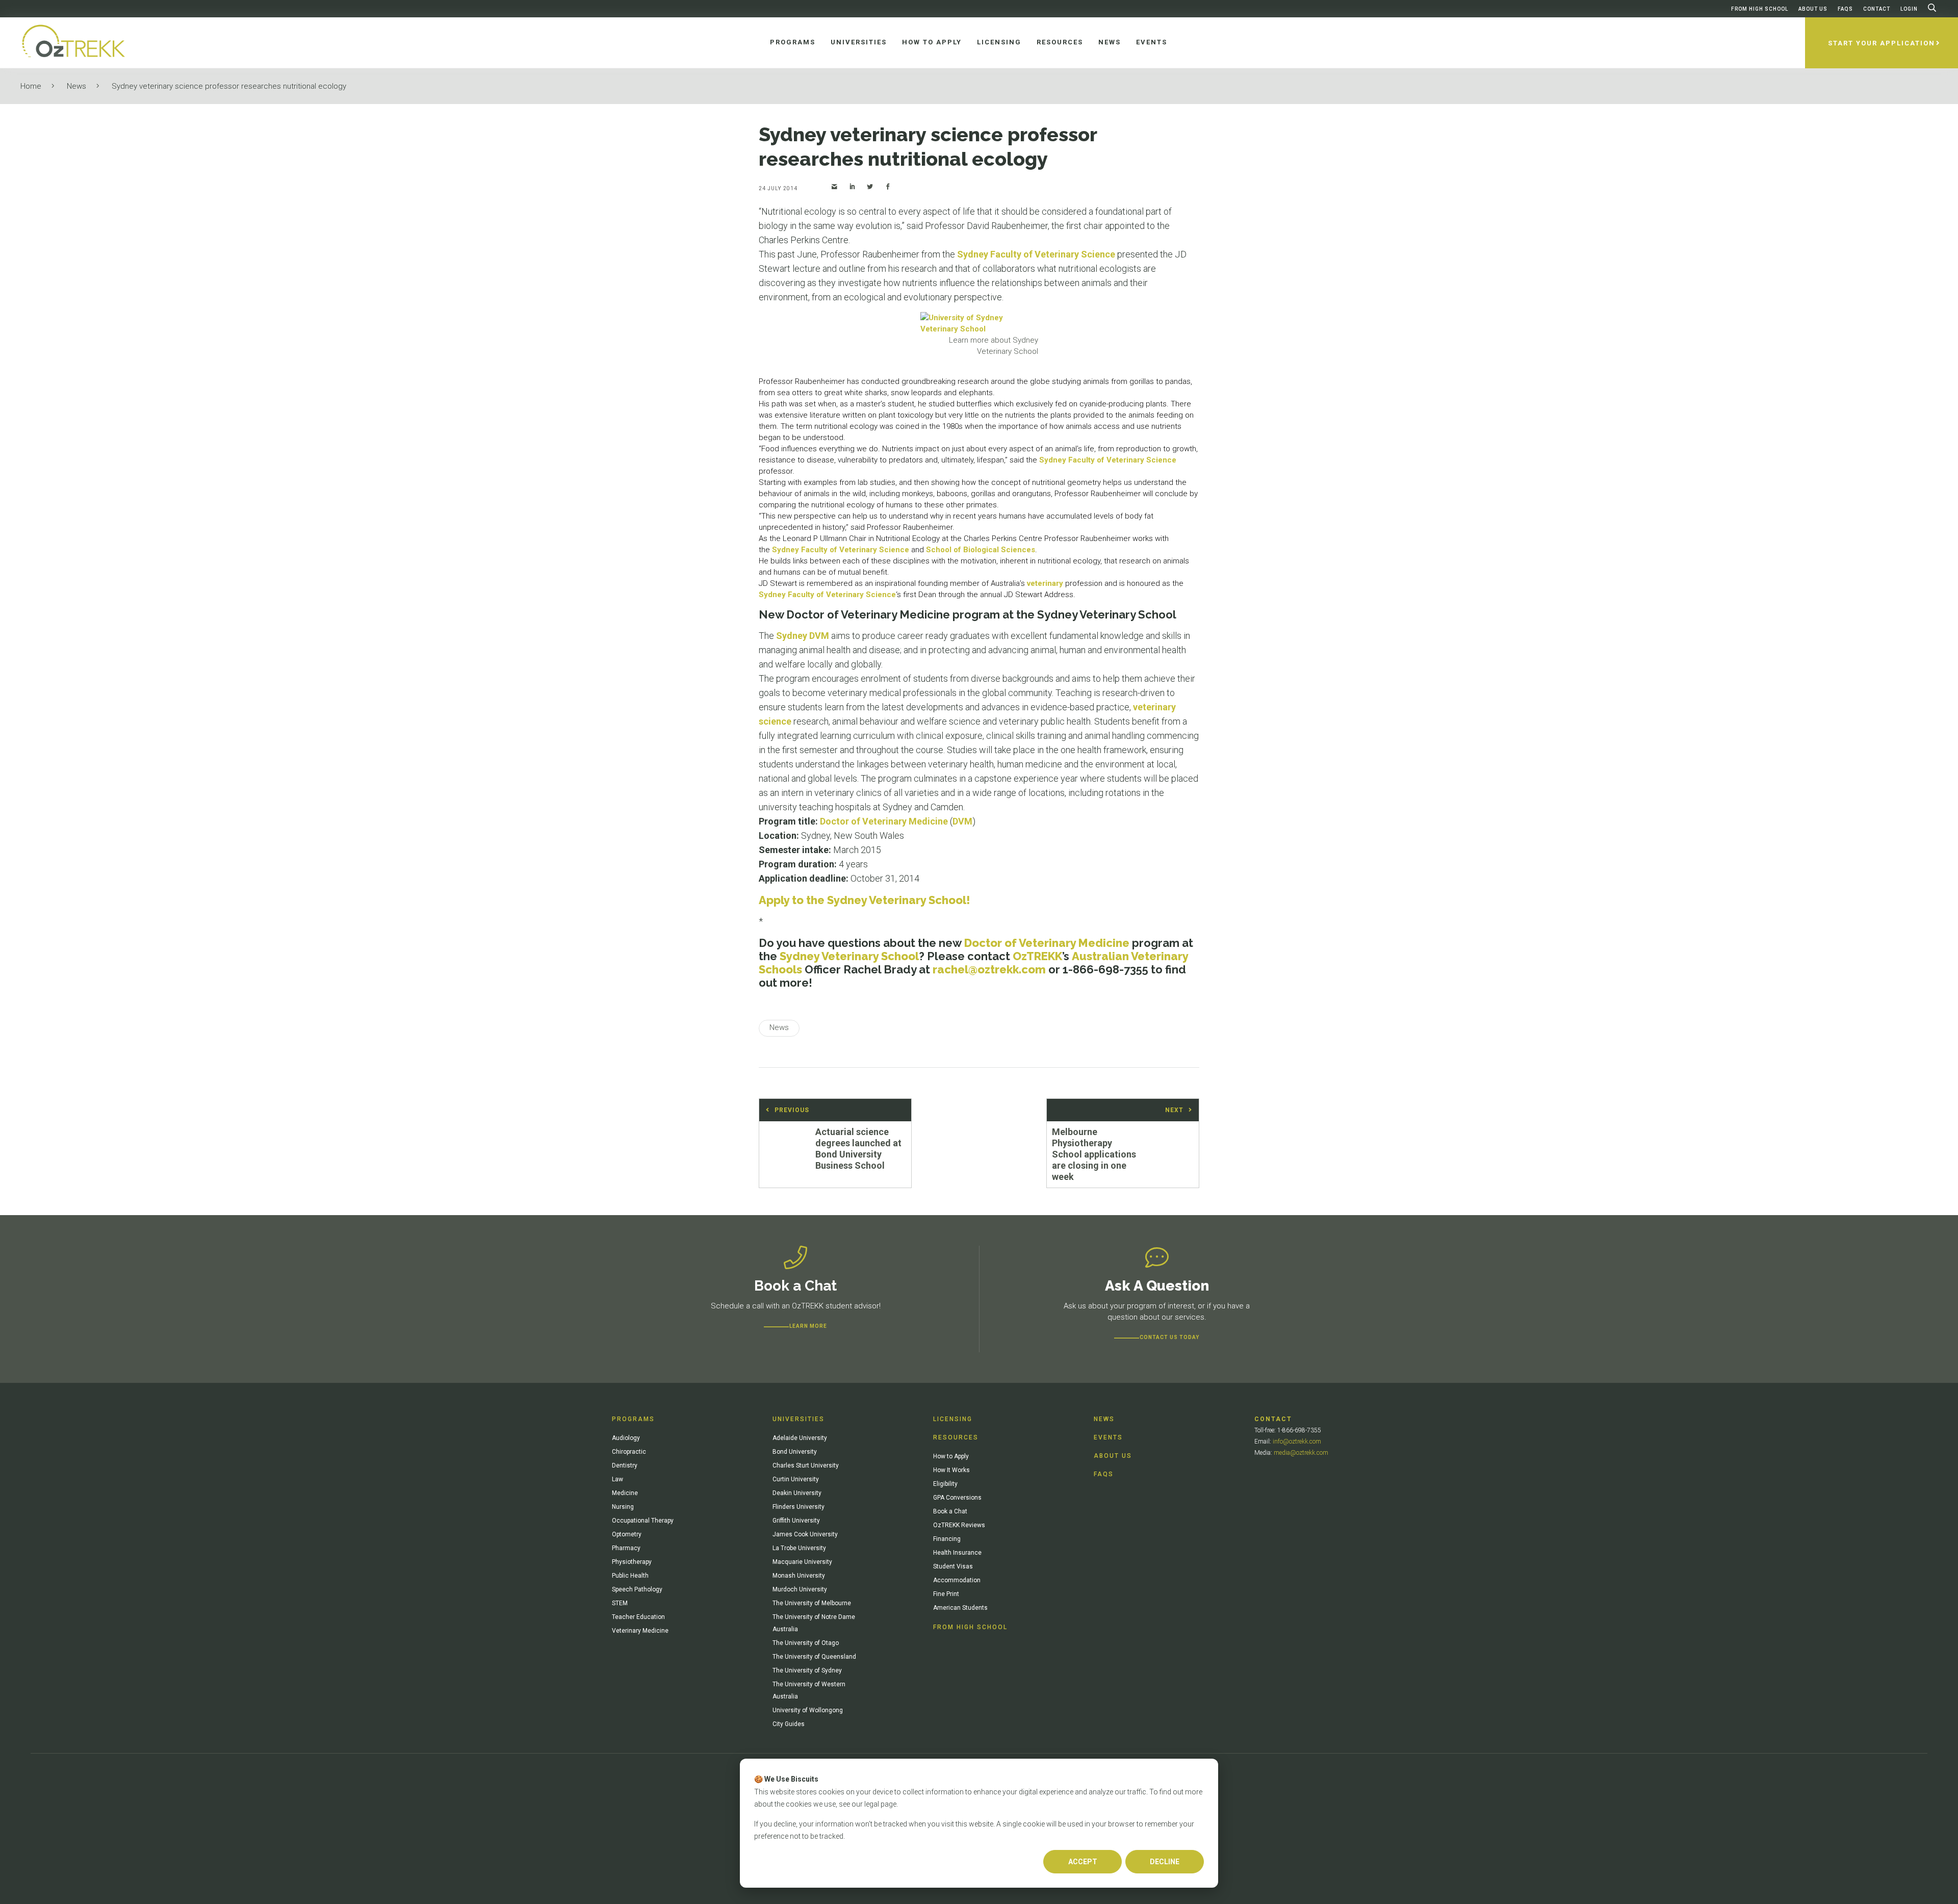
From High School (1760, 9)
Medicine (625, 1493)
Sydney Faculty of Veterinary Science (1036, 254)
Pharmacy (626, 1548)
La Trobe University (799, 1548)
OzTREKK (1037, 956)
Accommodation (957, 1580)
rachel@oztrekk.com (989, 969)
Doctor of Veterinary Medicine (884, 821)
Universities (798, 1419)
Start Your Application (1882, 43)
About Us (1813, 9)
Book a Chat (950, 1511)
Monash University (799, 1576)
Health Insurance (957, 1553)
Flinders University (798, 1507)
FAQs (1845, 9)
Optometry (627, 1534)
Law (617, 1479)
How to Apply (951, 1456)
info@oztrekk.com (1297, 1442)
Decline (1165, 1862)
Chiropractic (629, 1452)
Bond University (795, 1452)
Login (1909, 9)
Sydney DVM (803, 636)
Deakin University (797, 1493)
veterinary (1045, 583)
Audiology (626, 1438)
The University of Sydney (807, 1670)
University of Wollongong (808, 1710)
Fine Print (946, 1594)
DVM (962, 821)
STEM (620, 1603)
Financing (947, 1539)
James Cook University (805, 1534)
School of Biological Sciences (981, 550)
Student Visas (953, 1566)
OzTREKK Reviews (959, 1525)
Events (1108, 1437)
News (76, 86)
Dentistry (625, 1465)
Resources (956, 1437)
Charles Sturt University (806, 1465)
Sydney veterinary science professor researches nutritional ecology (229, 86)
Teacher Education (638, 1617)
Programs (633, 1419)
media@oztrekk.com (1301, 1453)
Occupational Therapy (643, 1521)
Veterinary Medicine (640, 1631)
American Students (960, 1608)
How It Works (951, 1470)
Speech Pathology (637, 1589)
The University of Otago (806, 1643)
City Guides (789, 1724)
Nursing (623, 1507)
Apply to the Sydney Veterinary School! (865, 900)
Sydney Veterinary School (849, 956)
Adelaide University (800, 1438)
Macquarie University (802, 1562)
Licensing (953, 1419)
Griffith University (796, 1521)
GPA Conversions (957, 1498)
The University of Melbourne (812, 1603)
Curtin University (796, 1479)
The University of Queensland (814, 1657)
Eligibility (945, 1484)
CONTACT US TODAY (1169, 1337)
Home (31, 86)
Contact (1877, 9)
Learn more (808, 1326)
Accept (1083, 1862)
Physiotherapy (632, 1562)
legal (872, 1804)
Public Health (630, 1576)
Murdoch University (800, 1589)
